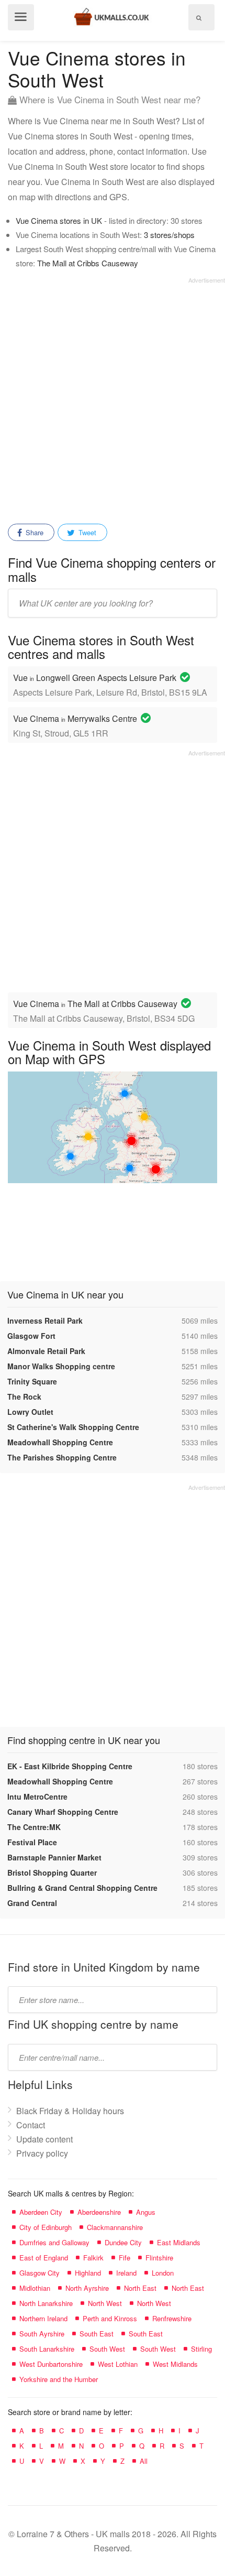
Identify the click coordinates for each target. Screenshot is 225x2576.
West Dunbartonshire (51, 2364)
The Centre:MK (34, 1827)
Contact (31, 2125)
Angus (146, 2212)
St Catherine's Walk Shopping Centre (73, 1427)
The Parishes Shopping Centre (62, 1457)
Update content (44, 2139)
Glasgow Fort (31, 1336)
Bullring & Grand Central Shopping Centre (82, 1888)
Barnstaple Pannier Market (54, 1857)
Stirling (201, 2349)
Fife (125, 2258)
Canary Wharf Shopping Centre (63, 1812)
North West (105, 2303)
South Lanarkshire (47, 2349)
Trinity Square (32, 1381)
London (163, 2273)
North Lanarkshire (46, 2303)
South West (107, 2349)
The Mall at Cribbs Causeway (88, 263)
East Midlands (179, 2242)
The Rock (24, 1397)
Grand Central (32, 1903)
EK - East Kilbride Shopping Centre (70, 1766)
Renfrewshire (172, 2318)
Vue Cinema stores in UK (59, 220)
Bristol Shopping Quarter (52, 1873)
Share (33, 532)
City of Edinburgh (46, 2227)
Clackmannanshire (115, 2227)
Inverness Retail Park (45, 1321)
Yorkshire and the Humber (59, 2379)
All (144, 2461)
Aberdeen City (41, 2212)
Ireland (126, 2273)
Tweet (86, 532)
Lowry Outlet (30, 1412)
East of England (44, 2258)
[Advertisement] (113, 397)
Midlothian (35, 2288)
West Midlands (175, 2364)
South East (97, 2334)
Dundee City (123, 2242)
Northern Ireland (43, 2318)
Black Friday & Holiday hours (70, 2111)
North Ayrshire (87, 2288)
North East (140, 2288)
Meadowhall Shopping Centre (60, 1442)
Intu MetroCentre (37, 1796)
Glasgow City (40, 2273)
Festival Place (32, 1842)
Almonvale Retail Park (46, 1351)
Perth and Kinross (110, 2318)
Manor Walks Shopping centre (61, 1366)
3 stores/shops (169, 235)
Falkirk (93, 2258)
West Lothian (118, 2364)
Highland (88, 2273)
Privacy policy (42, 2153)
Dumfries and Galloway (54, 2242)
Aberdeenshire (99, 2212)
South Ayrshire (42, 2334)
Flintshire (159, 2258)
